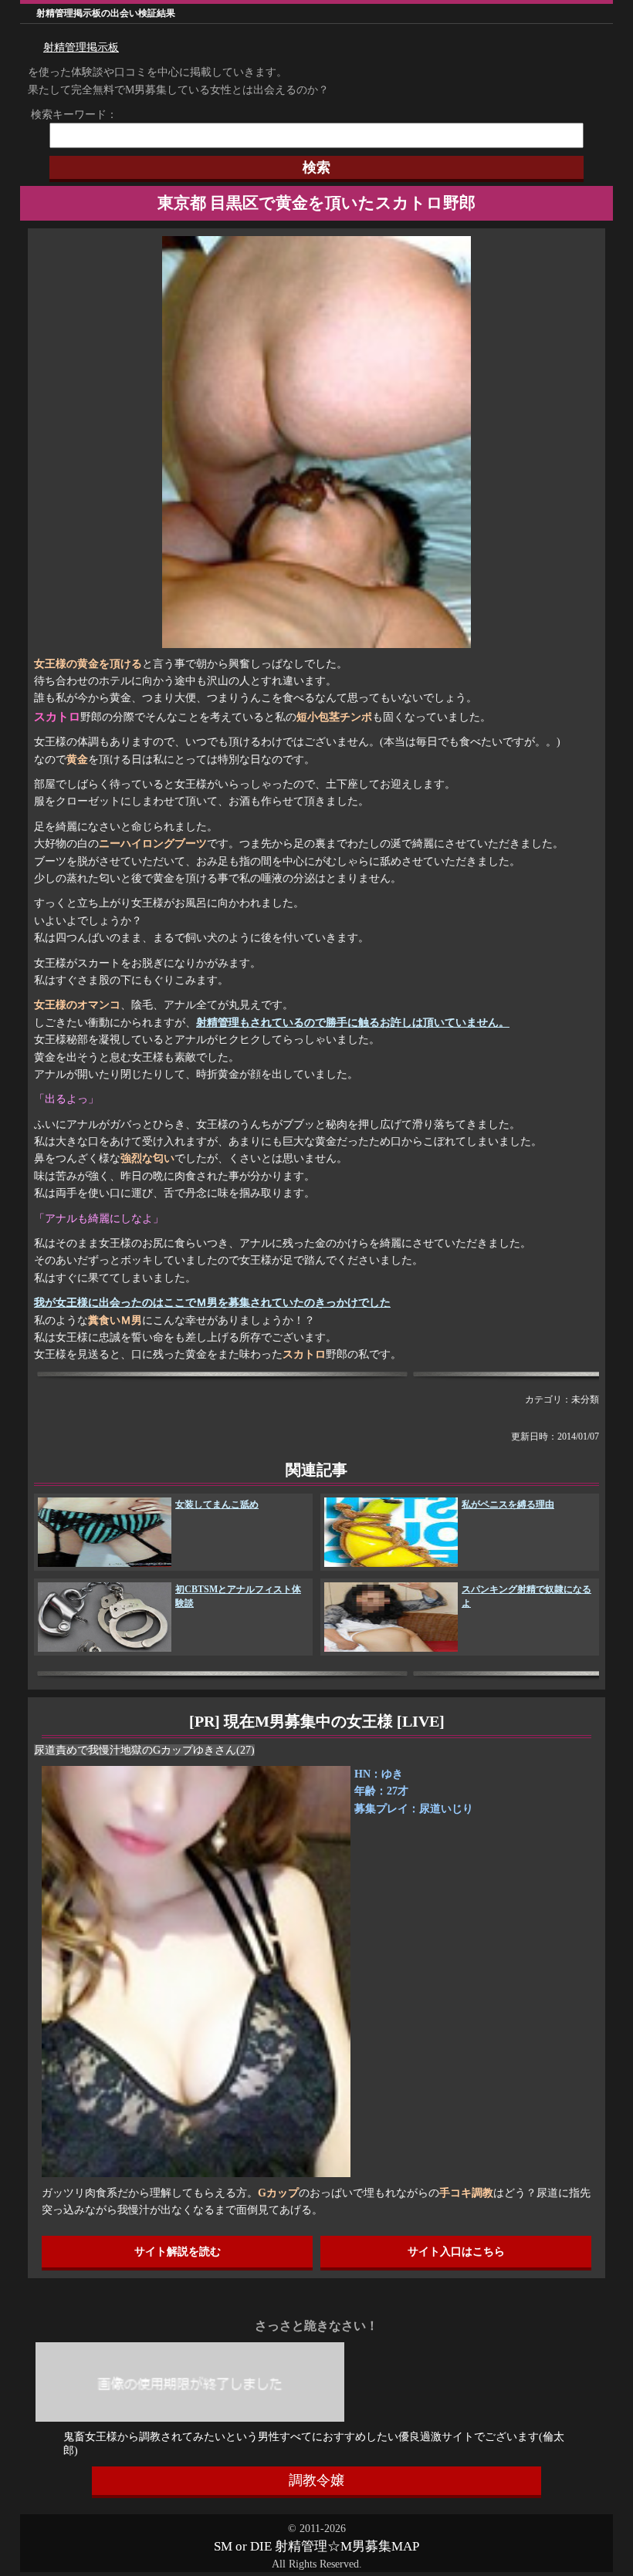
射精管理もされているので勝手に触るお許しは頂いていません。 (353, 1023)
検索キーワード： (69, 115)
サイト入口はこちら (456, 2252)
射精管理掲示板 (81, 47)
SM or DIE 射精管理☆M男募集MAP (316, 2546)
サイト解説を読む (178, 2252)
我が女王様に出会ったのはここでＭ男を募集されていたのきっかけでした (212, 1303)
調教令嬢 (316, 2480)
